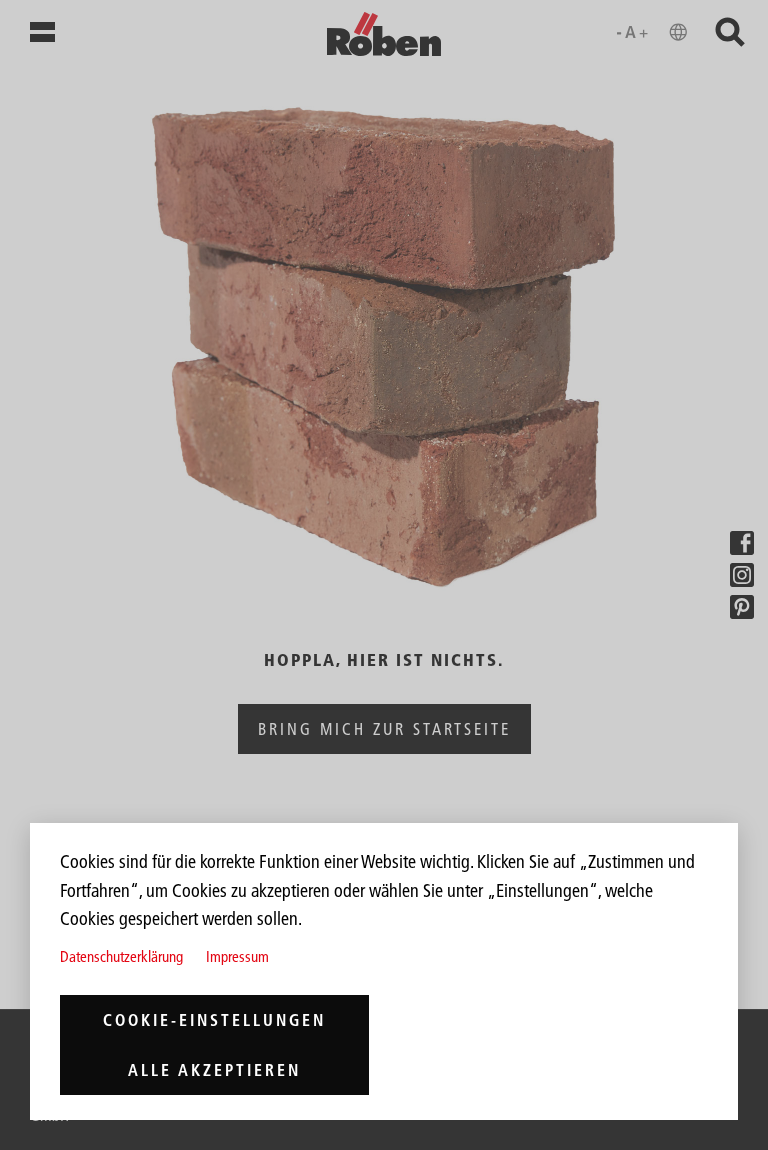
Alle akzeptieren (214, 1070)
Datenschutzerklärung (121, 956)
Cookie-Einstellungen (214, 1020)
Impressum (237, 956)
